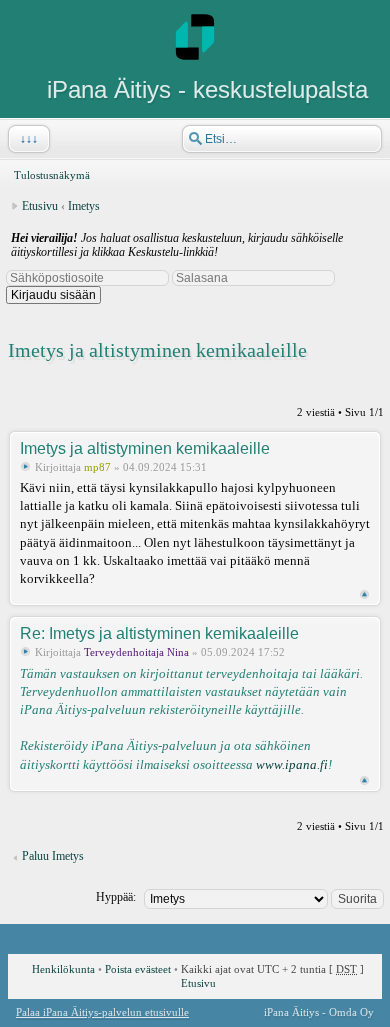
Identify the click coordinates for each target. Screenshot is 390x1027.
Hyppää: (116, 897)
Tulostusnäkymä (52, 175)
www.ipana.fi (292, 764)
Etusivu (40, 206)
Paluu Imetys (53, 856)
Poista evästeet (138, 969)
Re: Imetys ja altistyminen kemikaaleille (159, 633)
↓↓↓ (29, 139)
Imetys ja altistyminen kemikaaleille (157, 350)
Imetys (84, 206)
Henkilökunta (63, 969)
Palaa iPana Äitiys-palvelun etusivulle (102, 1012)
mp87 (97, 467)
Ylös (364, 594)
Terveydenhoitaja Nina (136, 652)
